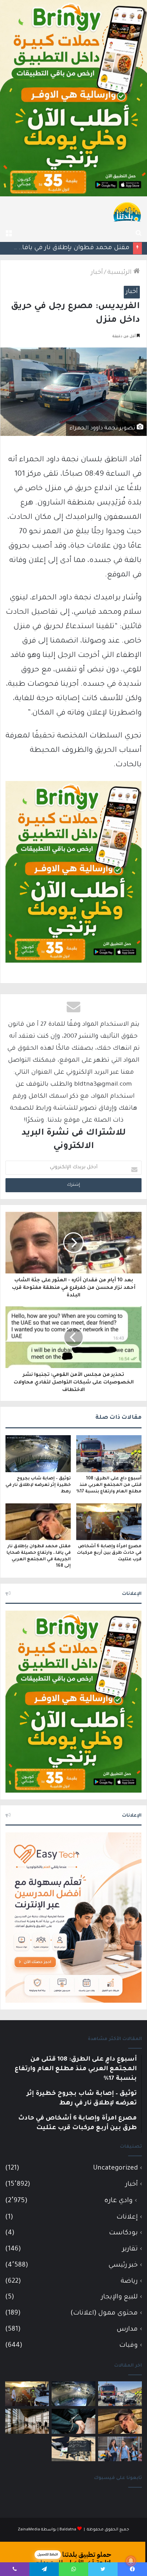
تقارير (130, 2249)
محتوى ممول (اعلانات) (104, 2313)
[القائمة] (9, 233)
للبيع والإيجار (119, 2297)
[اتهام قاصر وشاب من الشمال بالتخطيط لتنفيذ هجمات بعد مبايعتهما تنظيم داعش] (73, 2449)
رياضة (129, 2281)
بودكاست (123, 2233)
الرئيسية (120, 273)
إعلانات (127, 2217)
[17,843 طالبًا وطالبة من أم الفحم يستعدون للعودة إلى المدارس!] (120, 2449)
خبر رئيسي (123, 2265)
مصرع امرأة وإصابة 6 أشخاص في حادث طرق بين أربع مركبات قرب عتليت (109, 1553)
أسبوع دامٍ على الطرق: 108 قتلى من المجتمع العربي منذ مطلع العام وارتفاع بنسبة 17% (109, 1485)
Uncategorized (115, 2168)
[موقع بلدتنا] (127, 211)
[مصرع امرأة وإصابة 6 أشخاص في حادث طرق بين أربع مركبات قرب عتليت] (109, 1522)
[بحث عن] (138, 233)
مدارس (127, 2329)
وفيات (129, 2346)
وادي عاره (118, 2201)
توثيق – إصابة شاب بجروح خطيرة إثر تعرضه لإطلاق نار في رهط (38, 1485)
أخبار (97, 273)
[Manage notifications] (131, 2561)
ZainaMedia (29, 2530)
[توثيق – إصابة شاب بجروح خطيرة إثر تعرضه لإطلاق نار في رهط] (38, 1454)
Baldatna (68, 2530)
